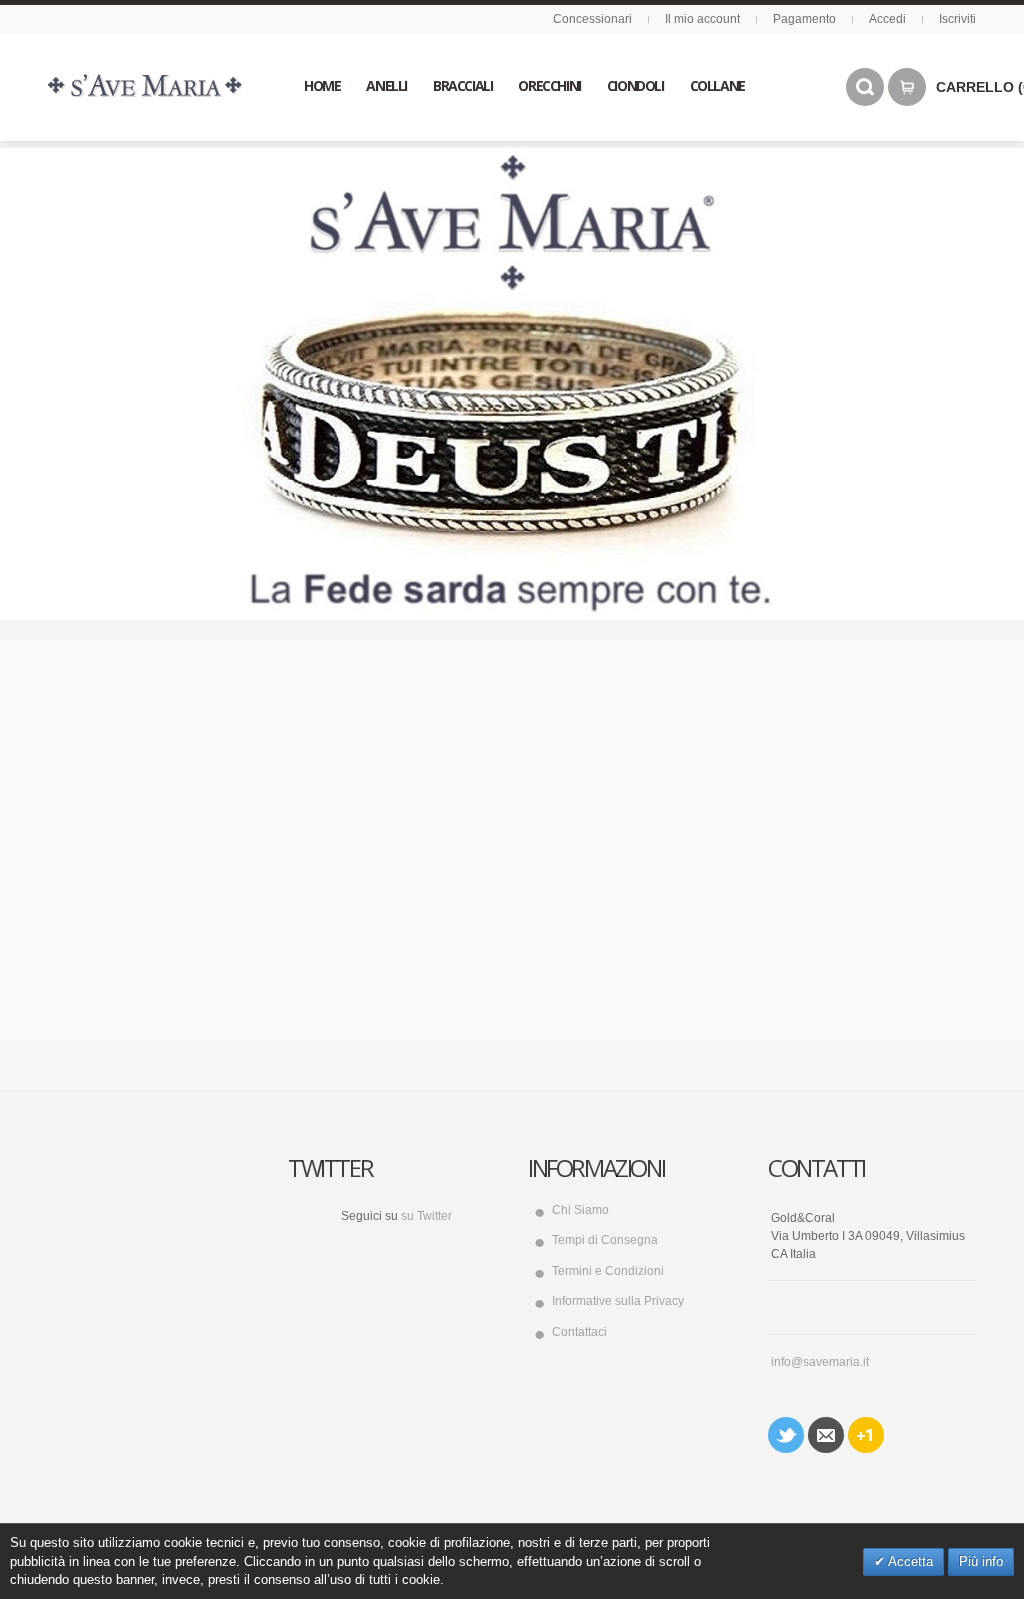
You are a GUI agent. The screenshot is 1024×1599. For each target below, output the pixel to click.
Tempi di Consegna (605, 1240)
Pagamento (804, 19)
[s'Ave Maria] (145, 85)
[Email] (826, 1435)
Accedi (887, 19)
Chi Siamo (580, 1210)
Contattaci (579, 1332)
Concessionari (592, 19)
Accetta (909, 1561)
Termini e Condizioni (608, 1271)
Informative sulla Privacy (618, 1301)
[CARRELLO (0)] (907, 87)
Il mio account (702, 19)
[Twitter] (786, 1435)
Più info (981, 1561)
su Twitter (426, 1216)
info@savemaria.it (820, 1362)
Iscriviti (957, 19)
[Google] (866, 1435)
